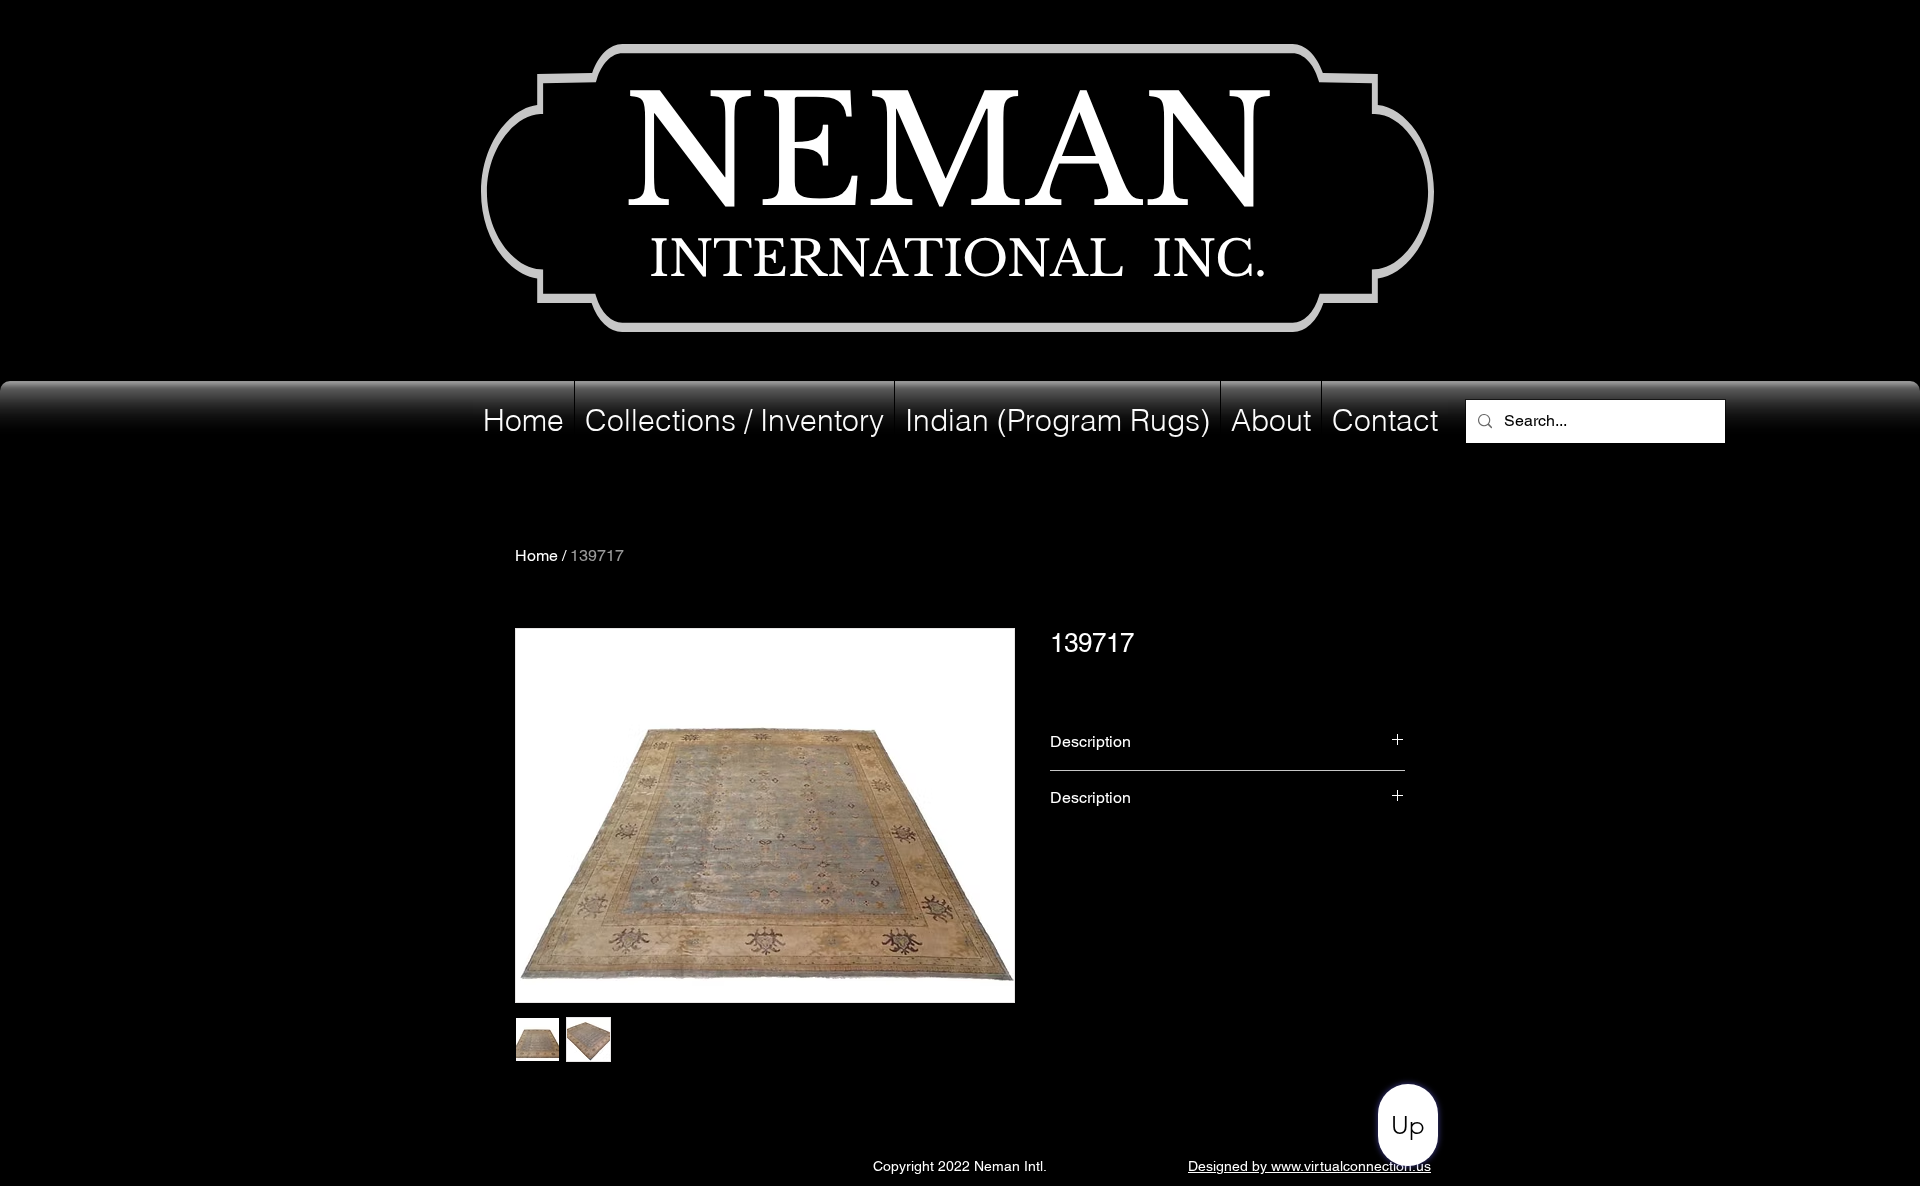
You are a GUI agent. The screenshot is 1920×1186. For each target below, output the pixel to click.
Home (536, 555)
